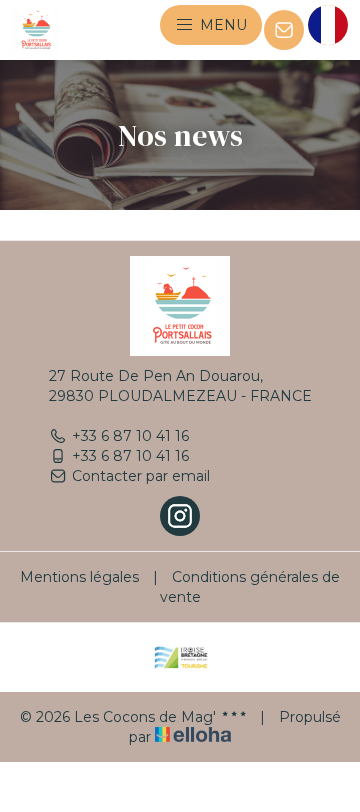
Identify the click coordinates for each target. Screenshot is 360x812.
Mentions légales (79, 577)
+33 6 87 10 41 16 (130, 436)
